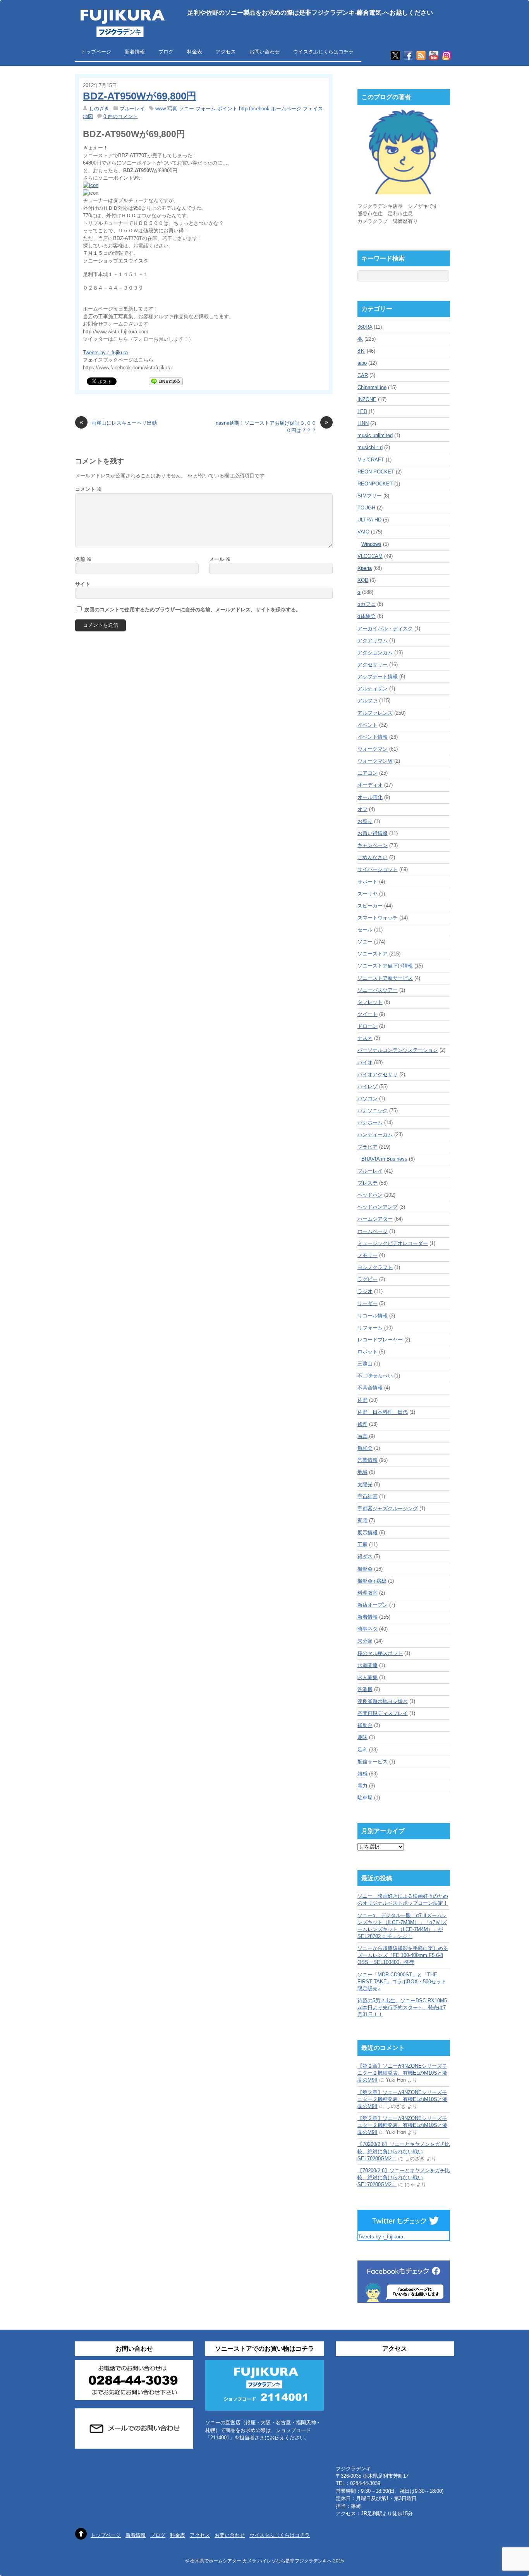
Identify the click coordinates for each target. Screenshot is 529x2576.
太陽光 (365, 1484)
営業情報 (368, 1460)
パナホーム (370, 1122)
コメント (88, 489)
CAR (363, 375)
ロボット (368, 1352)
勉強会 (365, 1448)
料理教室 (368, 1593)
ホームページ (373, 1231)
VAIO (363, 532)
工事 (362, 1544)
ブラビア (368, 1147)
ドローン (368, 1026)
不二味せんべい (375, 1376)
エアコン (368, 773)
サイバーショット (378, 869)
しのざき (99, 109)
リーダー (368, 1303)
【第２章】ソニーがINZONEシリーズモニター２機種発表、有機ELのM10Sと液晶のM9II (402, 2073)
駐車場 (365, 1798)
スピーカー (370, 906)
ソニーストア (373, 954)
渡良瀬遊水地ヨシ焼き (383, 1701)
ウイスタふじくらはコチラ (323, 52)
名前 (83, 559)
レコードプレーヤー (380, 1340)
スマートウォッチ (378, 918)
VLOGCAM (370, 556)
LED (362, 411)
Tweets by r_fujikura (105, 352)
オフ (362, 809)
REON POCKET (376, 472)
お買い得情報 (373, 833)
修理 (362, 1424)
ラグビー (368, 1279)
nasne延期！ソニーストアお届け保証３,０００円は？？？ (272, 426)
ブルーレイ (132, 109)
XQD (363, 580)
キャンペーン (373, 845)
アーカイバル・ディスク (385, 629)
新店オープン (373, 1605)
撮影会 (365, 1569)
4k (360, 339)
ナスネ (365, 1038)
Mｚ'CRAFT (371, 460)
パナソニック (373, 1110)
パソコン (368, 1098)
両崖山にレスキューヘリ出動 (118, 423)
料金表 (195, 52)
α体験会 (367, 616)
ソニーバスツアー (378, 990)
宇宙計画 (368, 1496)
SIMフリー (370, 496)
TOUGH (366, 508)
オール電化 (370, 797)
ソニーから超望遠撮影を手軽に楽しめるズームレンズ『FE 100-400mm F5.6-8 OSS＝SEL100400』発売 (403, 1955)
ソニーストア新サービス (385, 978)
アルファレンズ (375, 713)
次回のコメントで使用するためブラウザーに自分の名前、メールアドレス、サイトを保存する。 (193, 610)
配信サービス (373, 1762)
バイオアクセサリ (378, 1074)
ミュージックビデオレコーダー (393, 1243)
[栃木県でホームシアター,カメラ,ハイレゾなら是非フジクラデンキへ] (122, 32)
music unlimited (375, 435)
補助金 (365, 1725)
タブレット (370, 1002)
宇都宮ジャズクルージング (388, 1508)
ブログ (166, 52)
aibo (362, 363)
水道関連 (368, 1665)
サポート (368, 882)
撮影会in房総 (372, 1581)
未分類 (365, 1641)
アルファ (368, 701)
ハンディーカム (375, 1135)
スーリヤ (368, 894)
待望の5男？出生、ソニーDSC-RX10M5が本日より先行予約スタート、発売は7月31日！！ (402, 2007)
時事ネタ (368, 1629)
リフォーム (370, 1328)
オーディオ (370, 785)
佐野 (362, 1400)
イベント (368, 725)
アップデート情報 (378, 677)
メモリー (368, 1255)
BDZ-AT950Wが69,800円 (140, 96)
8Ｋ (361, 351)
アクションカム (375, 653)
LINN (363, 423)
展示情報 (368, 1532)
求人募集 (368, 1677)
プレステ (368, 1183)
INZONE (367, 399)
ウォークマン (373, 749)
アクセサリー (373, 665)
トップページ (96, 52)
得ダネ (365, 1556)
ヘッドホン (370, 1195)
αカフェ (367, 604)
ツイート (368, 1014)
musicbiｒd (370, 447)
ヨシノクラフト (375, 1267)
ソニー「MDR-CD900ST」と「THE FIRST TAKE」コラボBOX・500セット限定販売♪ (402, 1982)
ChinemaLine (372, 387)
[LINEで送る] (166, 381)
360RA (365, 327)
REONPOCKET (375, 484)
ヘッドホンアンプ (378, 1207)
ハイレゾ (368, 1086)
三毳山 (365, 1364)
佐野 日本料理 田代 (383, 1412)
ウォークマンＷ (375, 761)
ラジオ (365, 1291)
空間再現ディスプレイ (383, 1713)
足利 (362, 1750)
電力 (362, 1786)
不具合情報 (370, 1388)
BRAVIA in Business (384, 1159)
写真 (362, 1436)
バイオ (365, 1062)
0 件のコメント (121, 116)
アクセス (226, 52)
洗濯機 (365, 1689)
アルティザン (373, 689)
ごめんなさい (373, 857)
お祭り (365, 821)
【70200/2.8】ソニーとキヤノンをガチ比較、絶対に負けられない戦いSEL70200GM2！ (404, 2151)
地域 (362, 1472)
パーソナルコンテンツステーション (398, 1050)
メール (220, 559)
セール (365, 930)
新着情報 (135, 52)
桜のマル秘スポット (380, 1653)
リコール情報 (373, 1316)
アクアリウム (373, 641)
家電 (362, 1520)
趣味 (362, 1737)
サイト (83, 584)
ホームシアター (375, 1219)
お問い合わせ (264, 52)
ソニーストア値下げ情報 (385, 966)
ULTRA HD (369, 520)
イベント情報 (373, 737)
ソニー (365, 942)
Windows (371, 544)
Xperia (365, 568)
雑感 (362, 1774)
